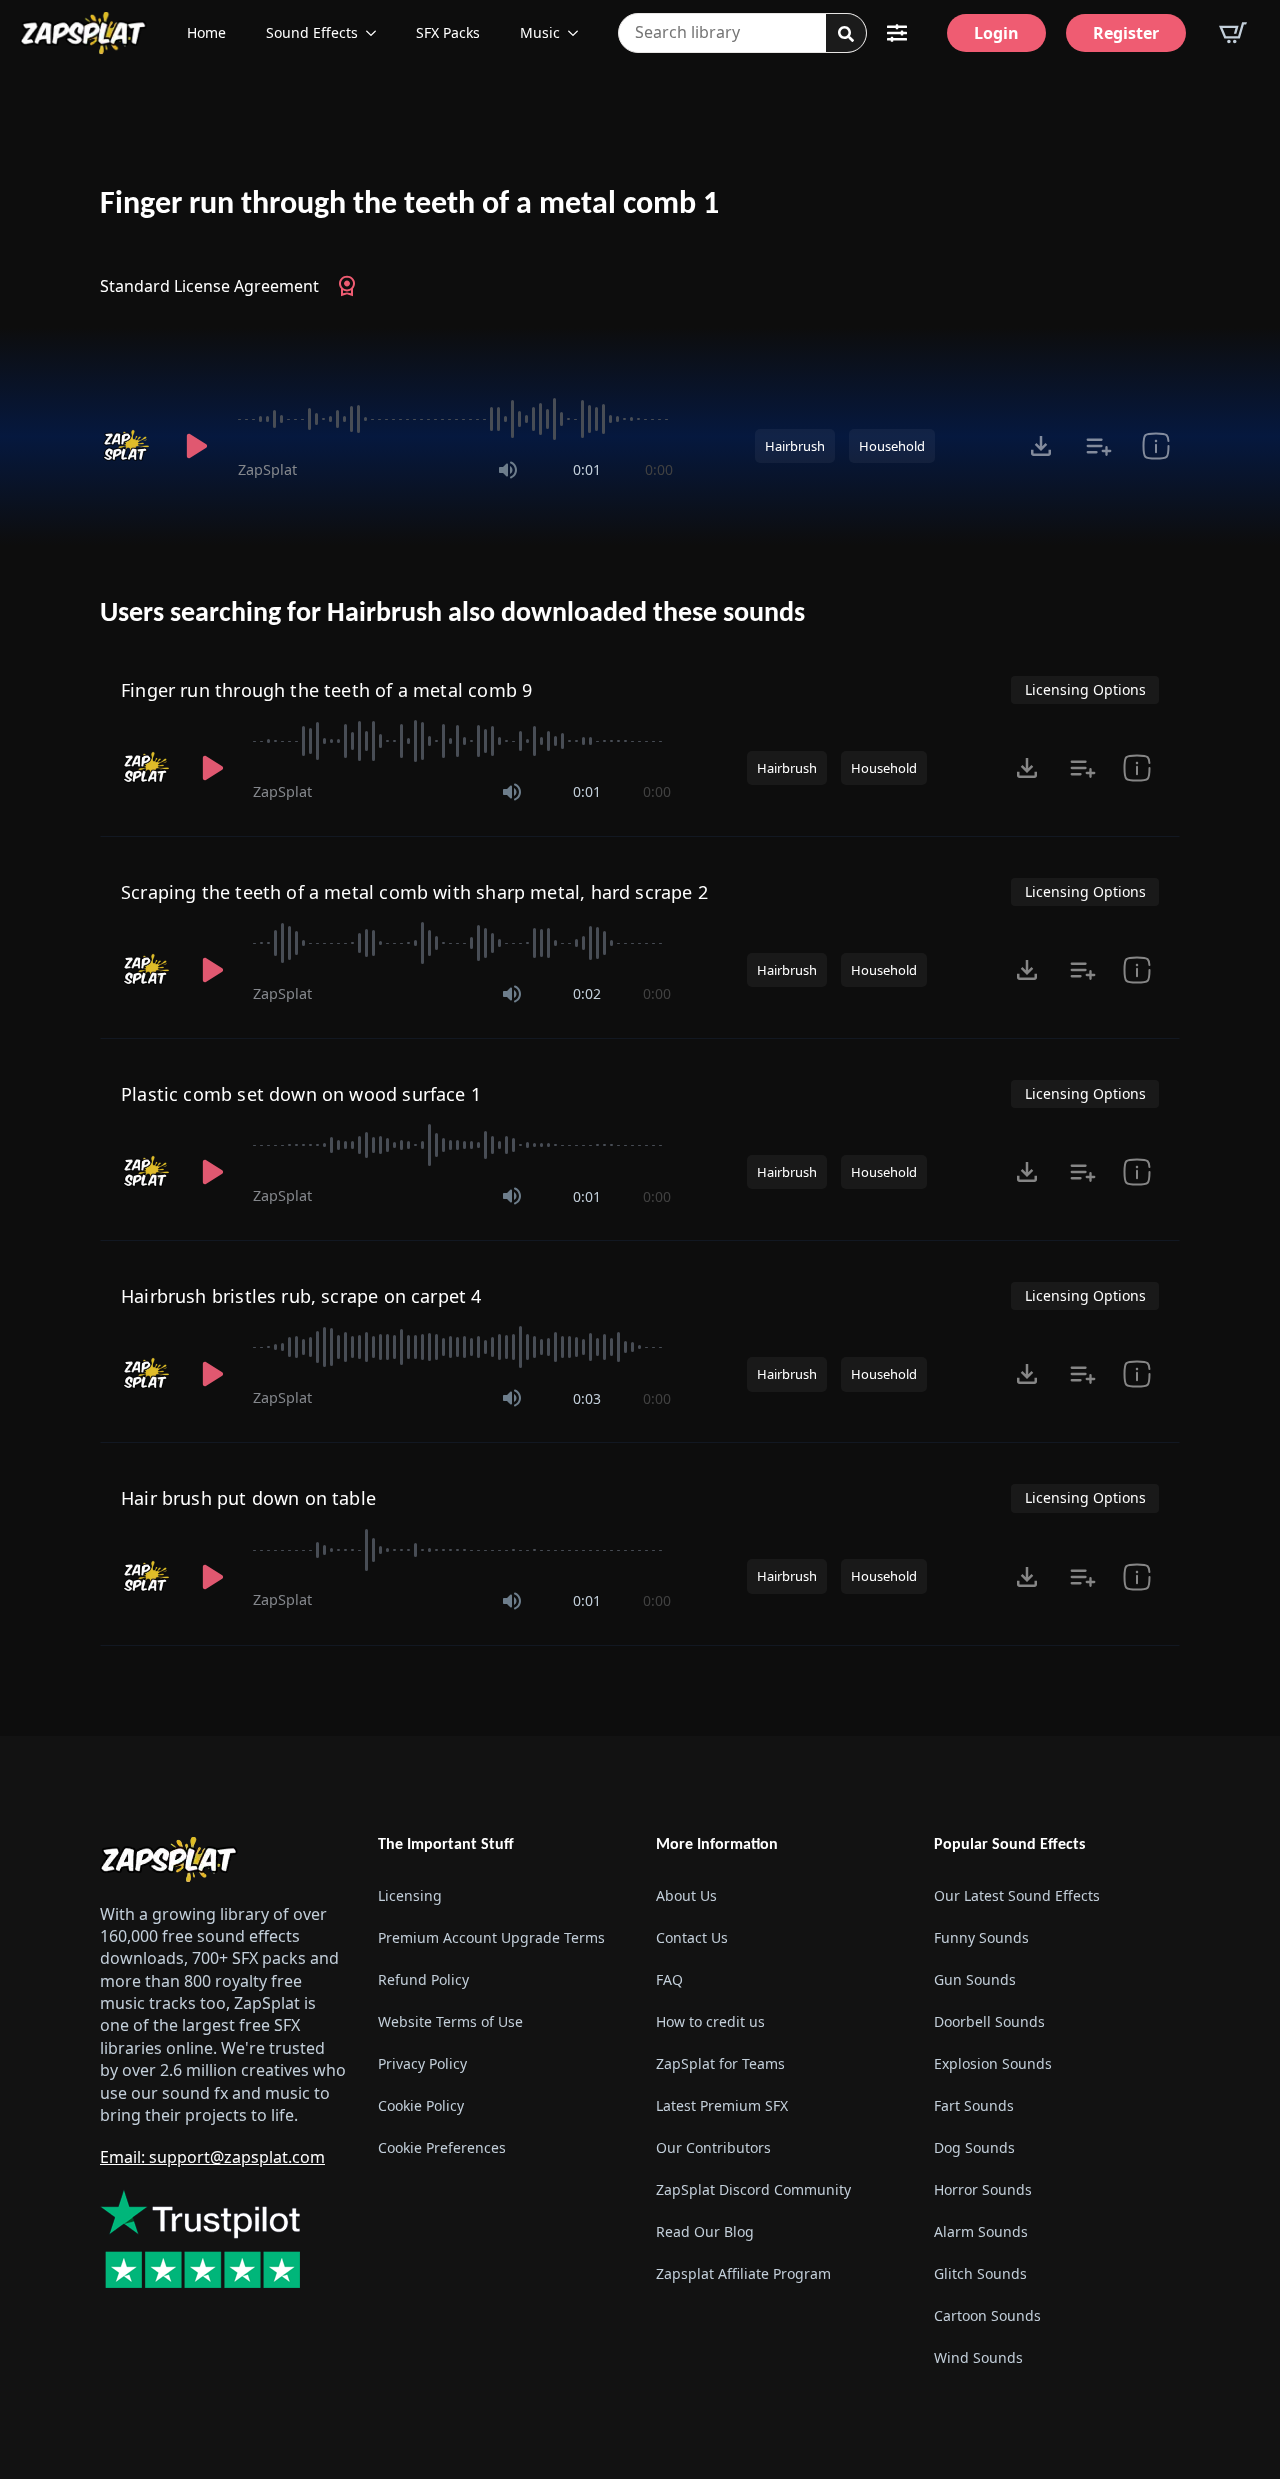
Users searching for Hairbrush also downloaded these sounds (452, 614)
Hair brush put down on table (248, 1498)
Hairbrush (795, 446)
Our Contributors (713, 2147)
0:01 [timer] (587, 469)
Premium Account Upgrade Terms (491, 1937)
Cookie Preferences (442, 2147)
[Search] (846, 34)
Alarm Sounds (981, 2231)
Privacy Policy (422, 2063)
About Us (686, 1895)
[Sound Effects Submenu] (377, 33)
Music (540, 32)
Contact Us (692, 1937)
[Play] (196, 446)
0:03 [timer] (587, 1398)
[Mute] (508, 470)
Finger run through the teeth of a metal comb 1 (409, 205)
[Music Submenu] (579, 33)
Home (206, 32)
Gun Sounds (975, 1979)
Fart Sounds (974, 2105)
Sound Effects (312, 32)
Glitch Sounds (980, 2273)
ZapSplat (267, 469)
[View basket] (1233, 33)
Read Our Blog (705, 2231)
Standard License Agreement (209, 286)
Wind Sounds (978, 2357)
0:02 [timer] (587, 993)
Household (892, 446)
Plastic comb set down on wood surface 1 (301, 1094)
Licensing (410, 1895)
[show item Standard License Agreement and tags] (1155, 446)
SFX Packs (448, 32)
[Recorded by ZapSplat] (128, 446)
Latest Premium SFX (722, 2105)
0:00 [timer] (659, 469)
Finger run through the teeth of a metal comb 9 (326, 690)
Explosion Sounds (993, 2063)
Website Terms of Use (450, 2021)
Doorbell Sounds (989, 2021)
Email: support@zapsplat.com (212, 2157)
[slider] (455, 419)
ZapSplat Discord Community (753, 2189)
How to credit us (710, 2021)
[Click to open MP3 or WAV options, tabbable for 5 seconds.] (1041, 446)
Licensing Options (1085, 689)
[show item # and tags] (1137, 1577)
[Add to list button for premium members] (1098, 446)
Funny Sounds (981, 1937)
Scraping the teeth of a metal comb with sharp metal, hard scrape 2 (414, 892)
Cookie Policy (421, 2105)
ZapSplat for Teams (720, 2063)
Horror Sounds (983, 2189)
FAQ (669, 1979)
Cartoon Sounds (987, 2315)
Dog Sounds (974, 2147)
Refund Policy (423, 1979)
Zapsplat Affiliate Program (743, 2273)
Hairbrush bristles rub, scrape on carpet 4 (301, 1296)
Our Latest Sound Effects (1017, 1895)
